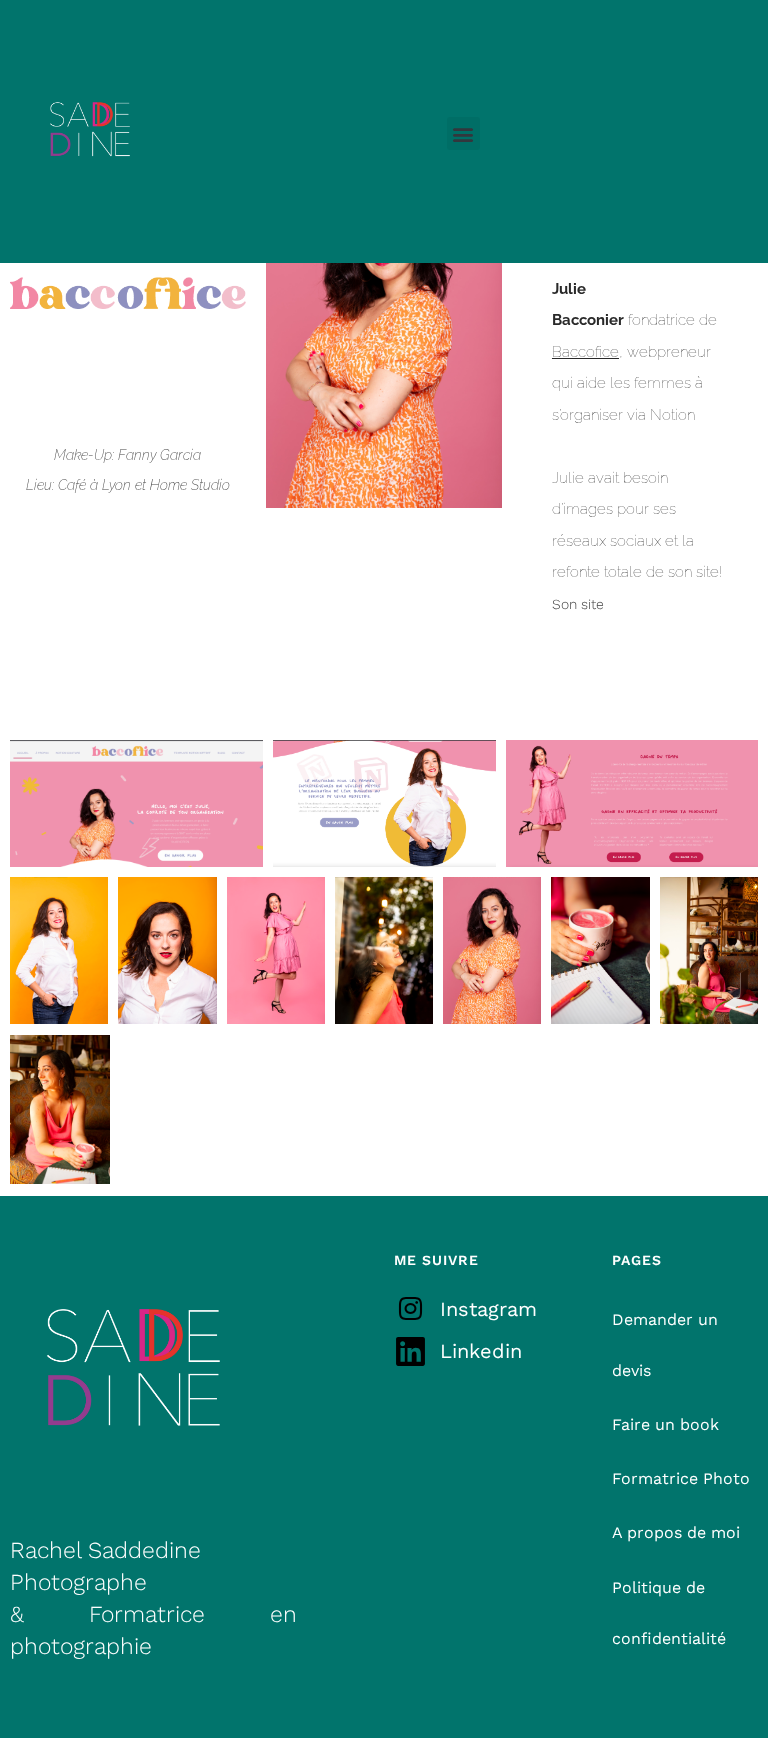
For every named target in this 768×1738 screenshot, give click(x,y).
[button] (463, 133)
